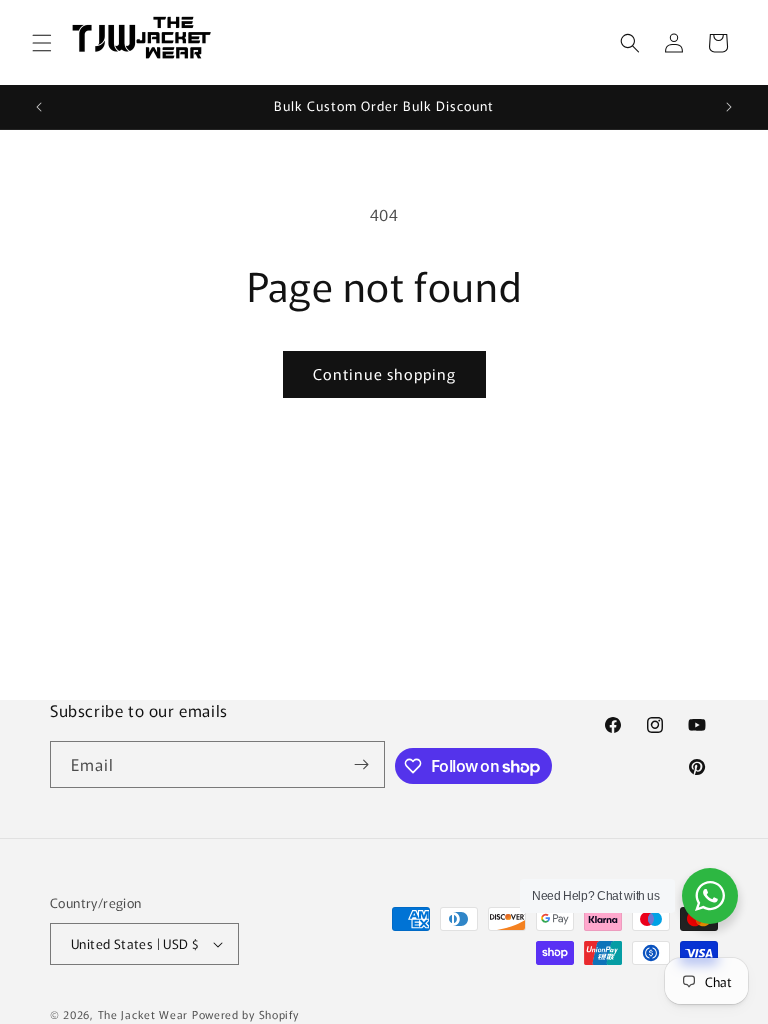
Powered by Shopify (245, 1014)
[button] (42, 43)
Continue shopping (384, 373)
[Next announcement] (729, 107)
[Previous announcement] (39, 107)
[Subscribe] (362, 764)
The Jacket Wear (143, 1014)
